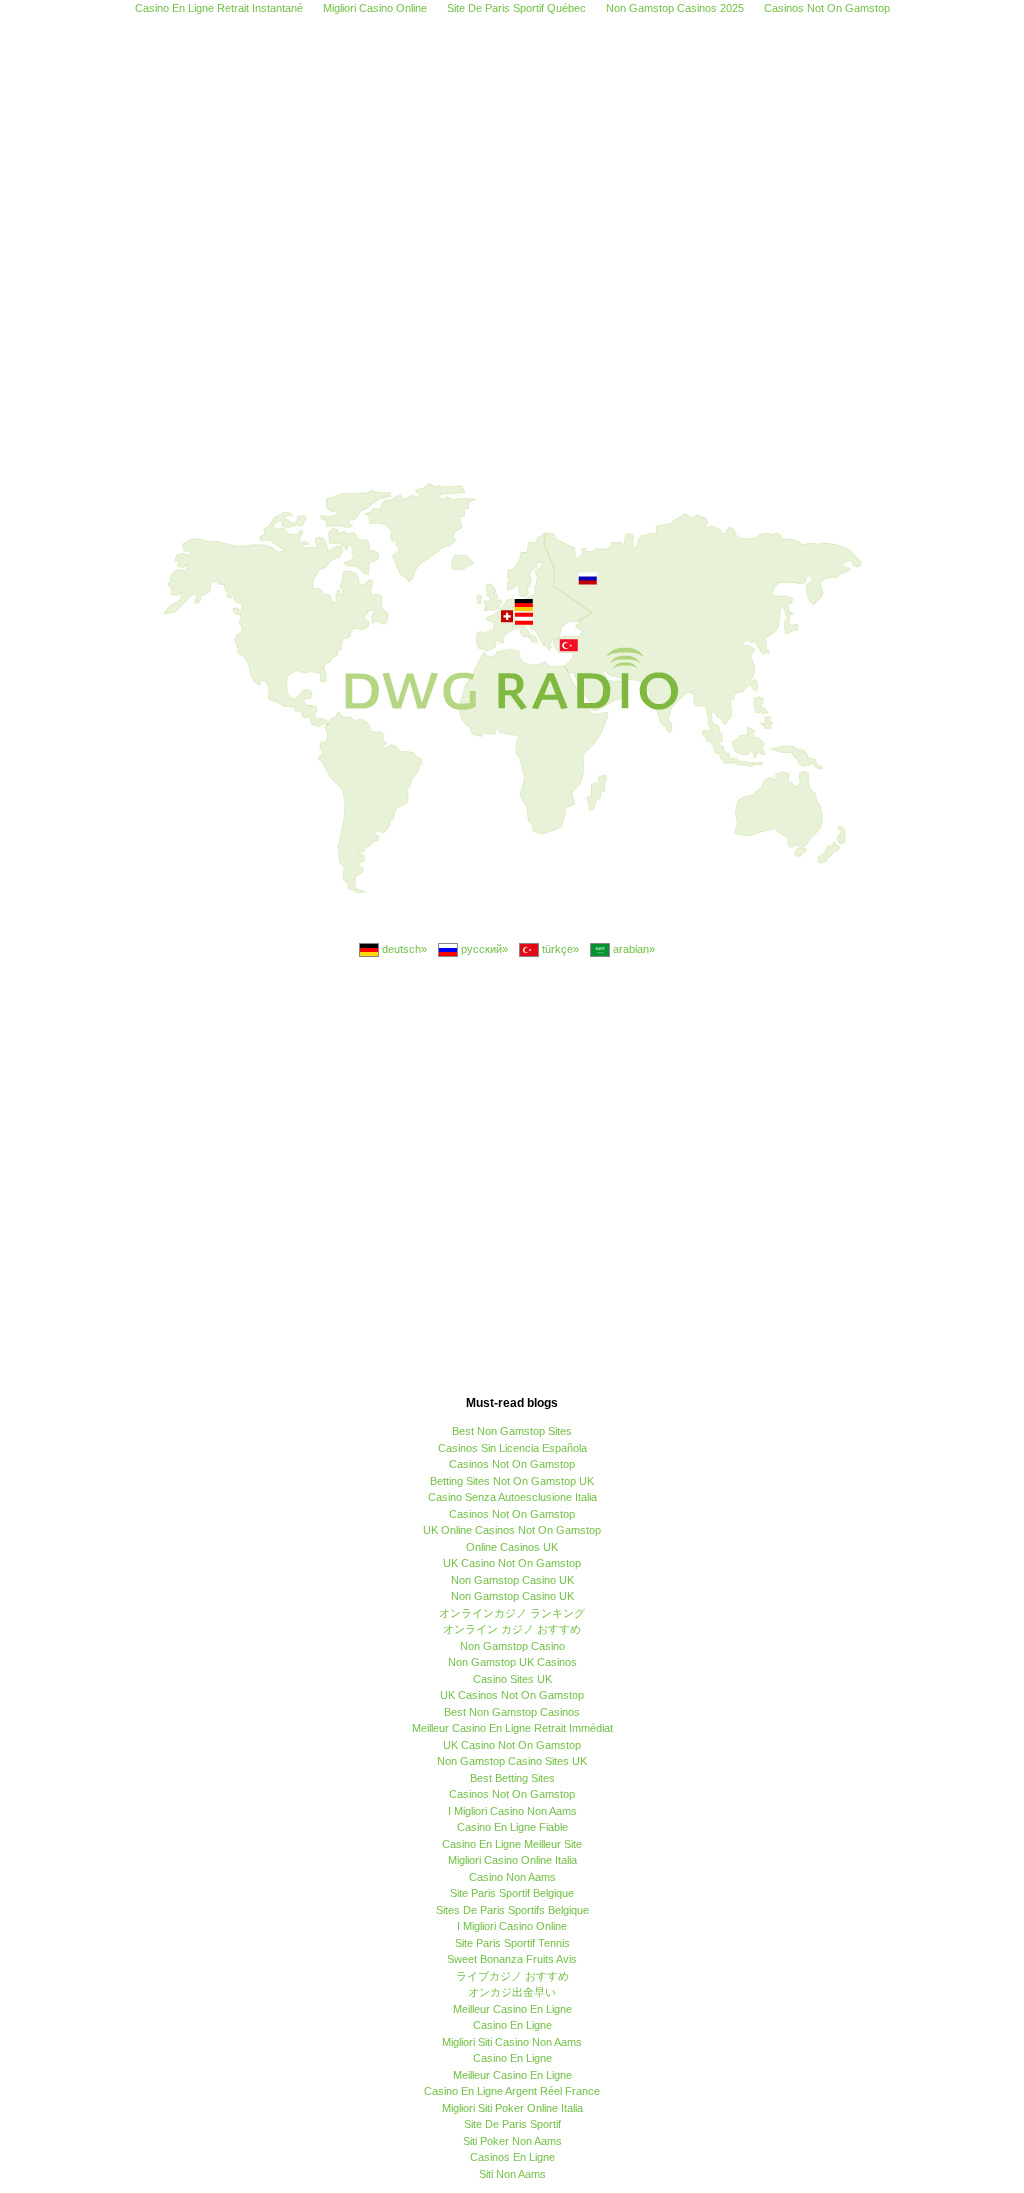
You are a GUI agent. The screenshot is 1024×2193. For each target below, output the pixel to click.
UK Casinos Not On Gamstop (512, 1695)
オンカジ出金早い (512, 1992)
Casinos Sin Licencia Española (512, 1448)
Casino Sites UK (512, 1679)
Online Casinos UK (512, 1547)
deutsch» (403, 949)
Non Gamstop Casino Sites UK (512, 1761)
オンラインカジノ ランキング (512, 1613)
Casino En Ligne (512, 2025)
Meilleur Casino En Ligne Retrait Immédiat (512, 1728)
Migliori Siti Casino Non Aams (512, 2042)
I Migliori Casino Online (512, 1926)
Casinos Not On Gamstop (512, 1464)
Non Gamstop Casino (512, 1646)
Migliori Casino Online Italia (512, 1860)
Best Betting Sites (512, 1778)
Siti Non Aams (512, 2174)
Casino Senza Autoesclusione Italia (512, 1497)
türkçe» (559, 949)
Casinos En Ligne (512, 2157)
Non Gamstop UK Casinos (512, 1662)
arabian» (632, 949)
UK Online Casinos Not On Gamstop (512, 1530)
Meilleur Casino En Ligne (512, 2009)
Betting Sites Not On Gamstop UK (512, 1481)
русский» (483, 949)
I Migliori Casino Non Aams (512, 1811)
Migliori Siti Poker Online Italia (512, 2108)
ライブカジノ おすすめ (512, 1976)
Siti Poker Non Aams (512, 2141)
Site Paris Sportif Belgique (512, 1893)
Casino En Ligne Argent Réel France (512, 2091)
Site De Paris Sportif (512, 2124)
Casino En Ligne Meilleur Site (512, 1844)
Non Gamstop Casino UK (512, 1580)
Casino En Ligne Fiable (512, 1827)
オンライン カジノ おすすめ (512, 1629)
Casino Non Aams (512, 1877)
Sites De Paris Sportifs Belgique (512, 1910)
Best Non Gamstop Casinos (512, 1712)
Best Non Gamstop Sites (512, 1431)
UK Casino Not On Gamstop (512, 1563)
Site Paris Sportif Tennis (512, 1943)
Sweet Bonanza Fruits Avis (512, 1959)
